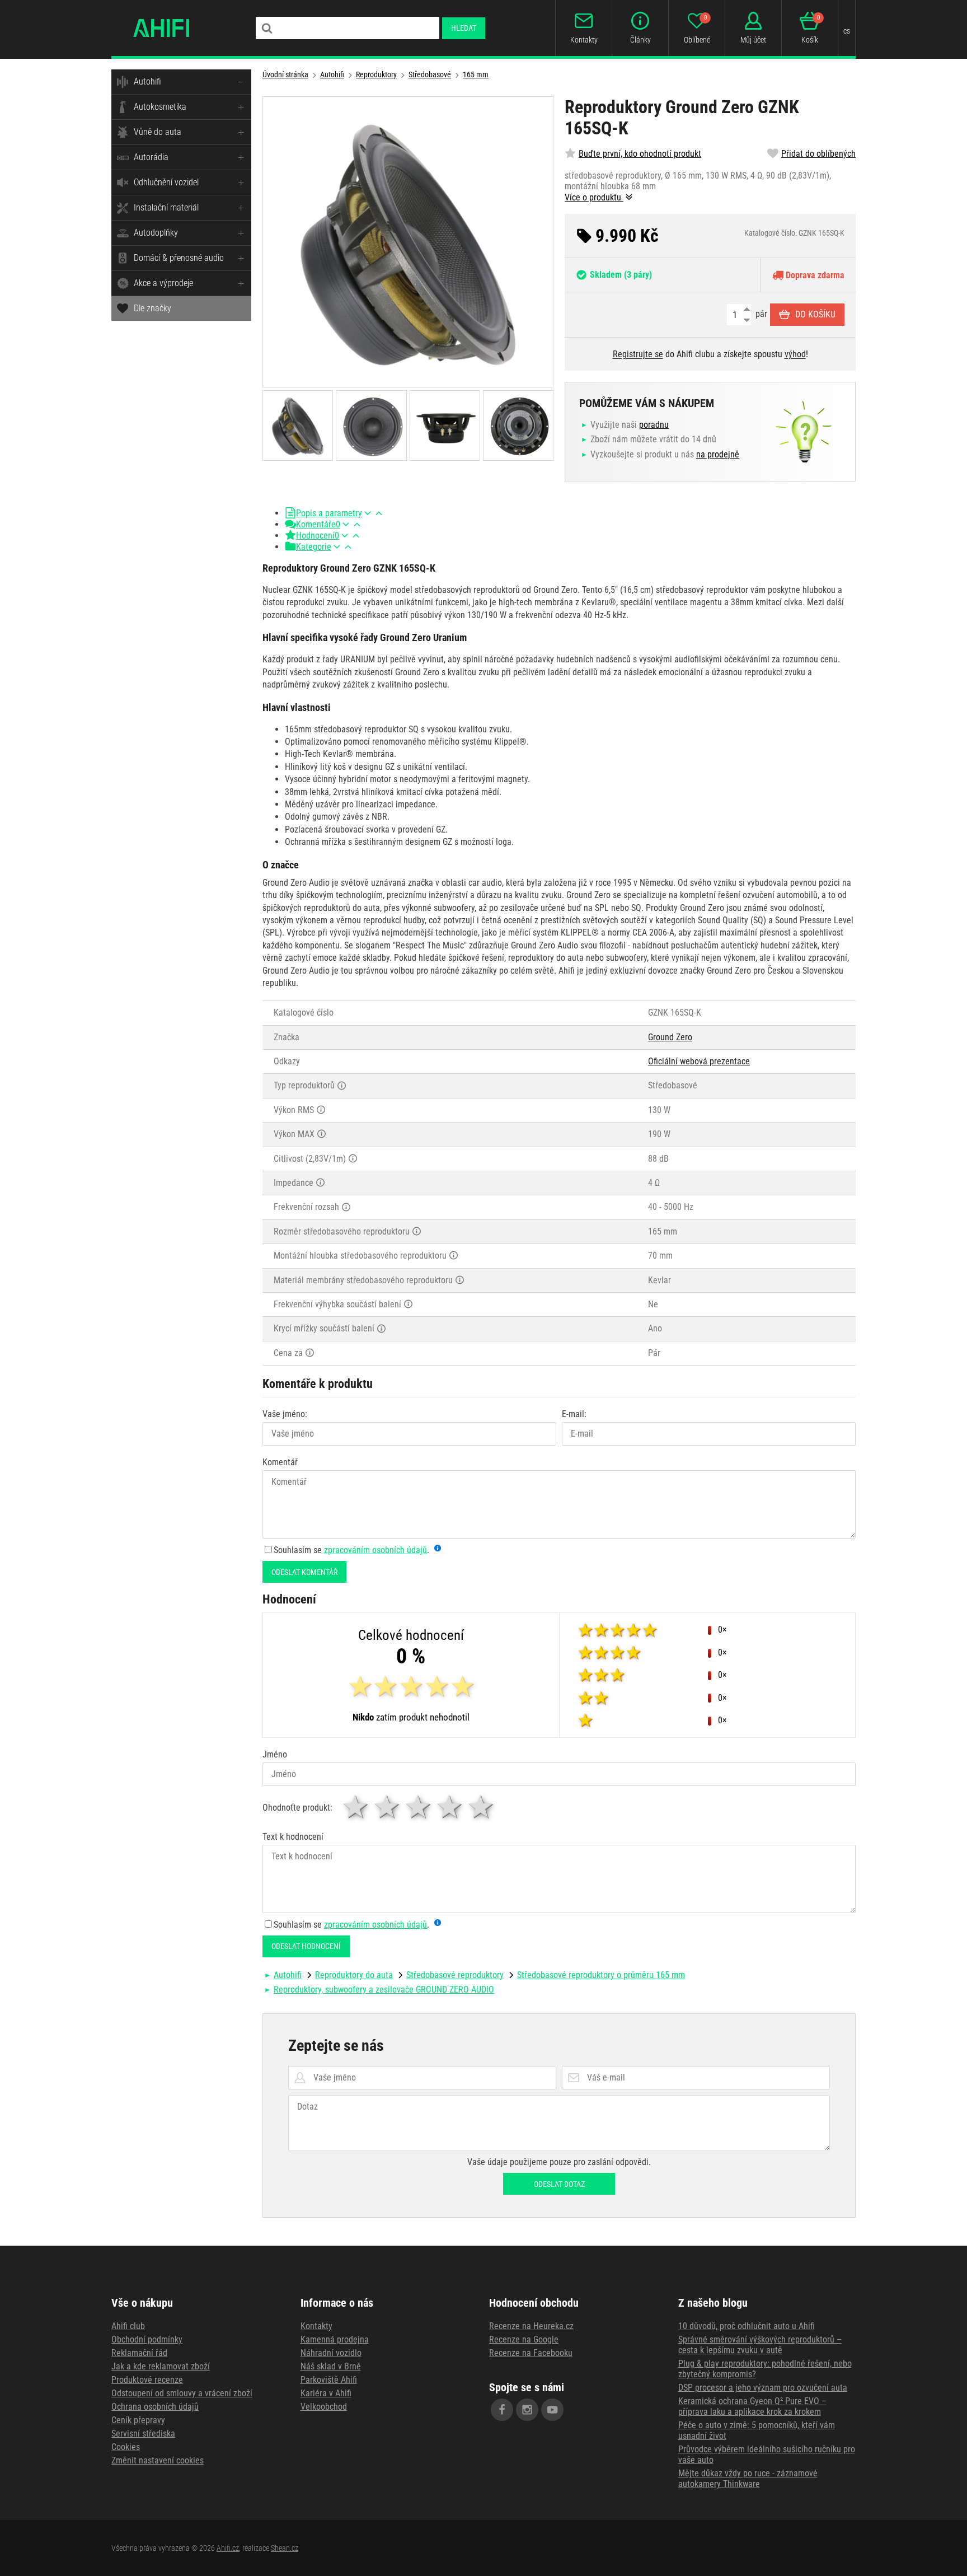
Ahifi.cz (228, 2548)
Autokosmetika (160, 107)
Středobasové (430, 74)
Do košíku (815, 314)
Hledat (464, 28)
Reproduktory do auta (354, 1975)
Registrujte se (638, 354)
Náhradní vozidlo (331, 2353)
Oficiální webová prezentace (699, 1061)
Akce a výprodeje (163, 283)
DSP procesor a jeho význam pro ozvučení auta (763, 2388)
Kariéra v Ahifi (326, 2393)
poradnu (654, 425)
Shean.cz (285, 2548)
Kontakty (316, 2326)
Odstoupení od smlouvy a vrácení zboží (182, 2393)
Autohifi (147, 81)
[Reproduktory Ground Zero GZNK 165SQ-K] (408, 242)
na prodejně (718, 454)
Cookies (126, 2447)
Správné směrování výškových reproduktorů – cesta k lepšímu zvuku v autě (760, 2345)
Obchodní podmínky (147, 2339)
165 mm (476, 74)
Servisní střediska (143, 2434)
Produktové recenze (147, 2380)
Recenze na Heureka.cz (531, 2326)
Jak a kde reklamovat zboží (161, 2366)
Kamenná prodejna (335, 2339)
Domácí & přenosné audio (179, 258)
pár (760, 314)
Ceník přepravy (138, 2420)
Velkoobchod (324, 2407)
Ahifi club (128, 2326)
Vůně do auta (158, 132)
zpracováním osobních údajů (375, 1550)
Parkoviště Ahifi (329, 2380)
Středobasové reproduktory (455, 1975)
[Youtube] (552, 2410)
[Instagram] (527, 2410)
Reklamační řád (139, 2353)
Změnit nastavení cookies (158, 2460)
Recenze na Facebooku (531, 2353)
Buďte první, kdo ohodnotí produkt (640, 154)
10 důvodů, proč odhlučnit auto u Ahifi (747, 2326)
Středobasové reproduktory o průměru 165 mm (601, 1975)
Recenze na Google (524, 2339)
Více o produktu (594, 197)
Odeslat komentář (304, 1572)
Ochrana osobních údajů (155, 2407)
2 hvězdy (388, 1807)
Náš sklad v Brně (331, 2366)
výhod (795, 354)
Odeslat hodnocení (306, 1946)
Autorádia (151, 157)
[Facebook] (502, 2410)
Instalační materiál (166, 207)
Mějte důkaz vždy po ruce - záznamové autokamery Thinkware (748, 2479)
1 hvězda (356, 1807)
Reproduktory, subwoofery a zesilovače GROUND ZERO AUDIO (384, 1990)
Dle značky (152, 308)
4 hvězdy (450, 1807)
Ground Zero (670, 1037)
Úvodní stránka (285, 74)
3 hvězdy (419, 1807)
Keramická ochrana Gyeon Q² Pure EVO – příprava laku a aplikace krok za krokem (752, 2406)
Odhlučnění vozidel (166, 182)
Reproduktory (376, 74)
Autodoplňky (156, 233)
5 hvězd (482, 1807)
